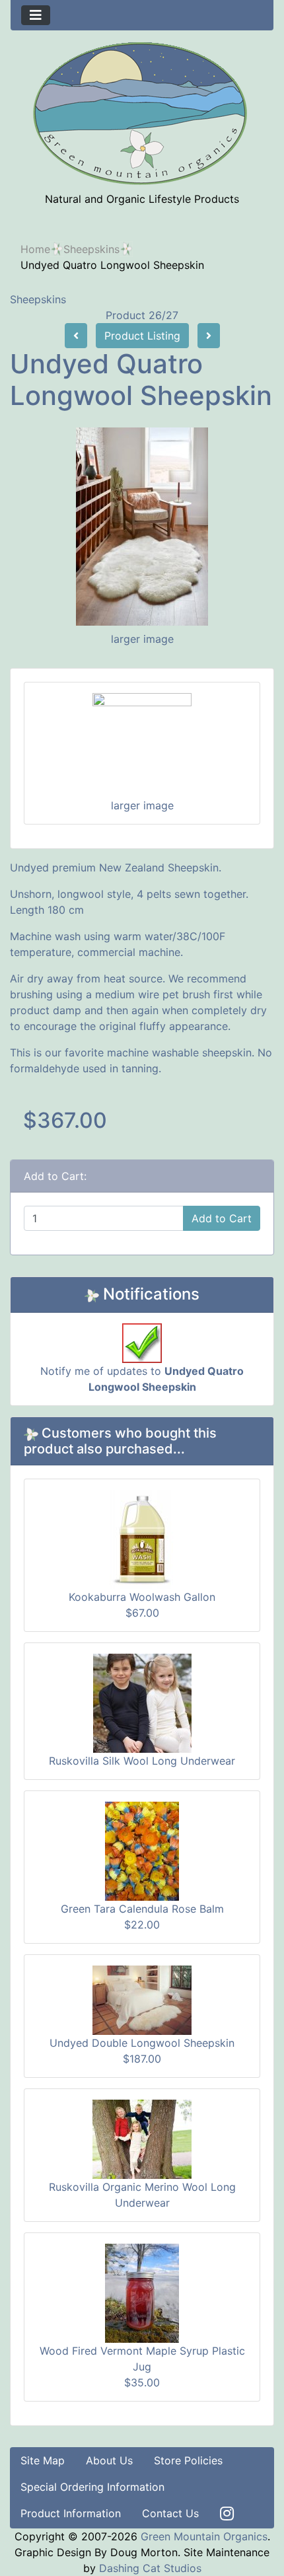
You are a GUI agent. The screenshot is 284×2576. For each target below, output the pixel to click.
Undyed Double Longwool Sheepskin (142, 2043)
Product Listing (142, 336)
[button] (244, 2537)
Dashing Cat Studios (150, 2568)
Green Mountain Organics (204, 2536)
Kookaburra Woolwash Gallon (142, 1597)
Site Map (43, 2460)
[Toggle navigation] (36, 15)
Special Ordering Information (92, 2487)
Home (35, 249)
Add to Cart (222, 1218)
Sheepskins (91, 249)
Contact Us (170, 2513)
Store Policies (188, 2460)
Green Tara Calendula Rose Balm (142, 1909)
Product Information (71, 2513)
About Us (109, 2460)
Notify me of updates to (142, 1379)
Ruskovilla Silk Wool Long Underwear (142, 1761)
